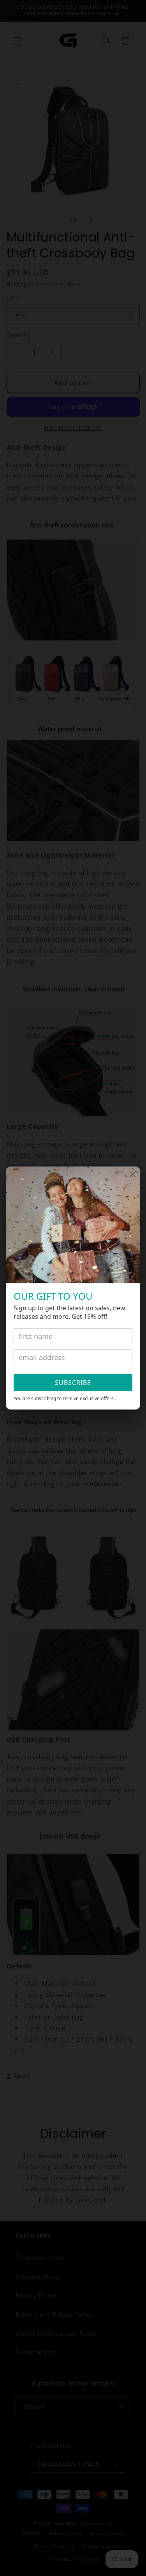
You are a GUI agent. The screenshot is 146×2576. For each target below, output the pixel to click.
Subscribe (73, 1383)
